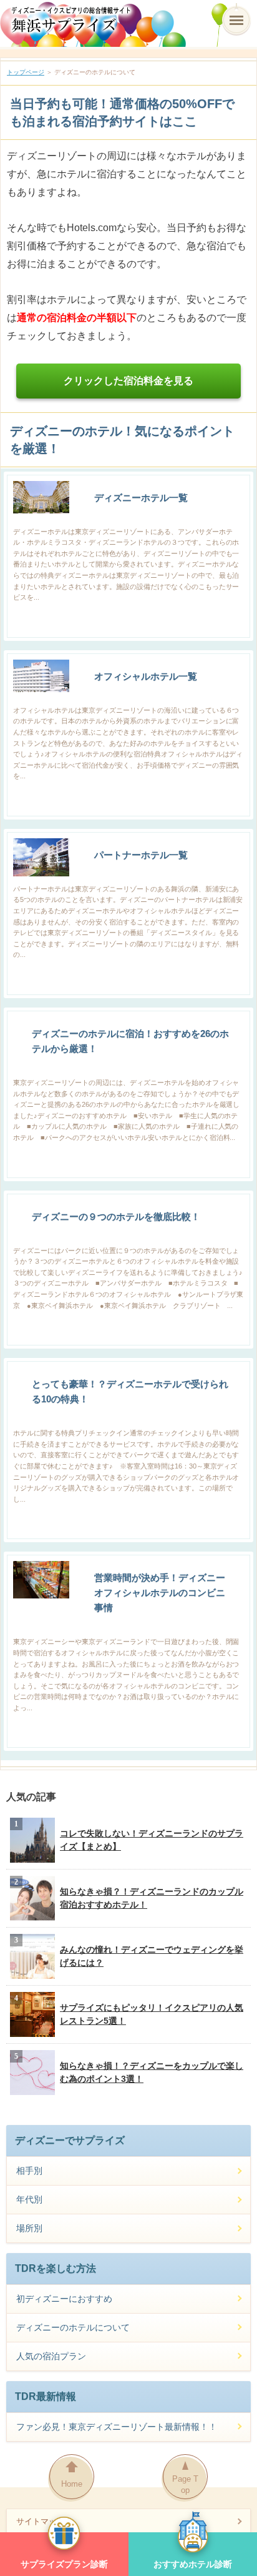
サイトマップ (41, 2521)
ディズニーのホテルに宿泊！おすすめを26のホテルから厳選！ (130, 1041)
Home (72, 2484)
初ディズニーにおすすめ (64, 2299)
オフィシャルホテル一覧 (146, 676)
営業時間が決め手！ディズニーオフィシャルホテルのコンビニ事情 (160, 1593)
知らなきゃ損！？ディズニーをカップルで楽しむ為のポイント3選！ (152, 2072)
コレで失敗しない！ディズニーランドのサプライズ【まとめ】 (152, 1840)
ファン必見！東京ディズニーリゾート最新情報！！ (117, 2427)
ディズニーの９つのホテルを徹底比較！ (116, 1216)
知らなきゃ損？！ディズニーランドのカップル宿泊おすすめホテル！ (152, 1898)
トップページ (26, 72)
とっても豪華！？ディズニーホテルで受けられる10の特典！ (130, 1391)
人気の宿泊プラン (51, 2356)
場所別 (29, 2228)
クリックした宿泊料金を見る (128, 381)
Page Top (185, 2484)
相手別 (29, 2171)
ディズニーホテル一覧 (141, 498)
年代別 (29, 2199)
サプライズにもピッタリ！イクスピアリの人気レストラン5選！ (152, 2014)
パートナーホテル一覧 (141, 855)
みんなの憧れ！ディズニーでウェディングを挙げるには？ (152, 1956)
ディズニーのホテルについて (73, 2327)
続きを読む (228, 626)
